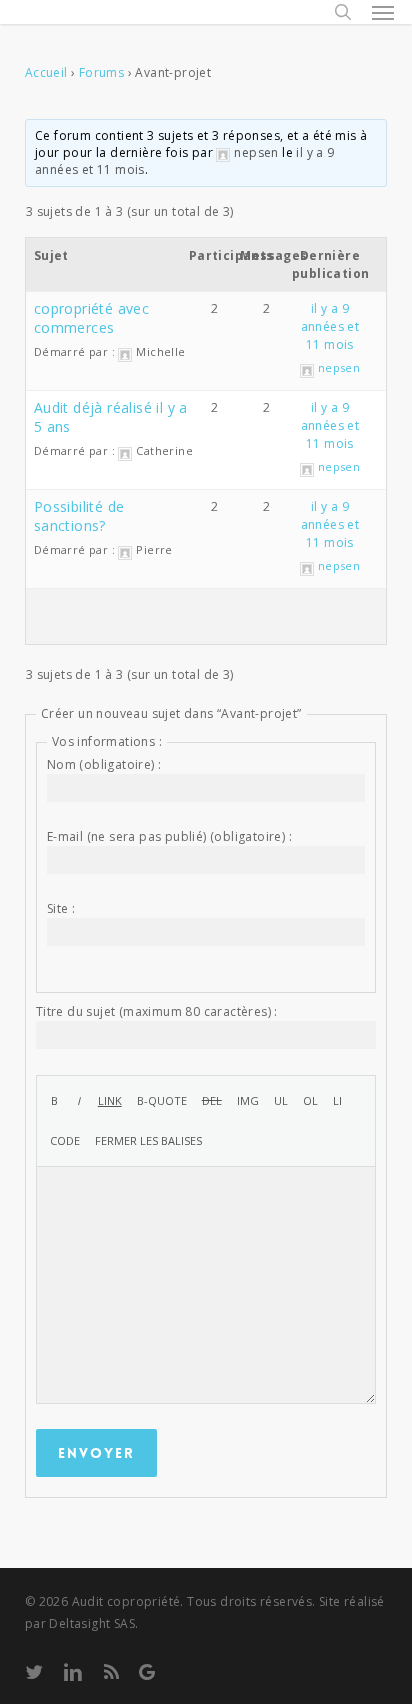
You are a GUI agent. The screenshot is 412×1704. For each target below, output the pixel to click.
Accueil (46, 72)
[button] (383, 12)
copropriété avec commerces (91, 318)
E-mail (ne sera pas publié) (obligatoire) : (169, 836)
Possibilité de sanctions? (79, 516)
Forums (101, 72)
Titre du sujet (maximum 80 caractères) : (157, 1011)
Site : (61, 908)
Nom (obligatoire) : (104, 764)
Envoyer (96, 1453)
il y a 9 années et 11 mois (330, 326)
